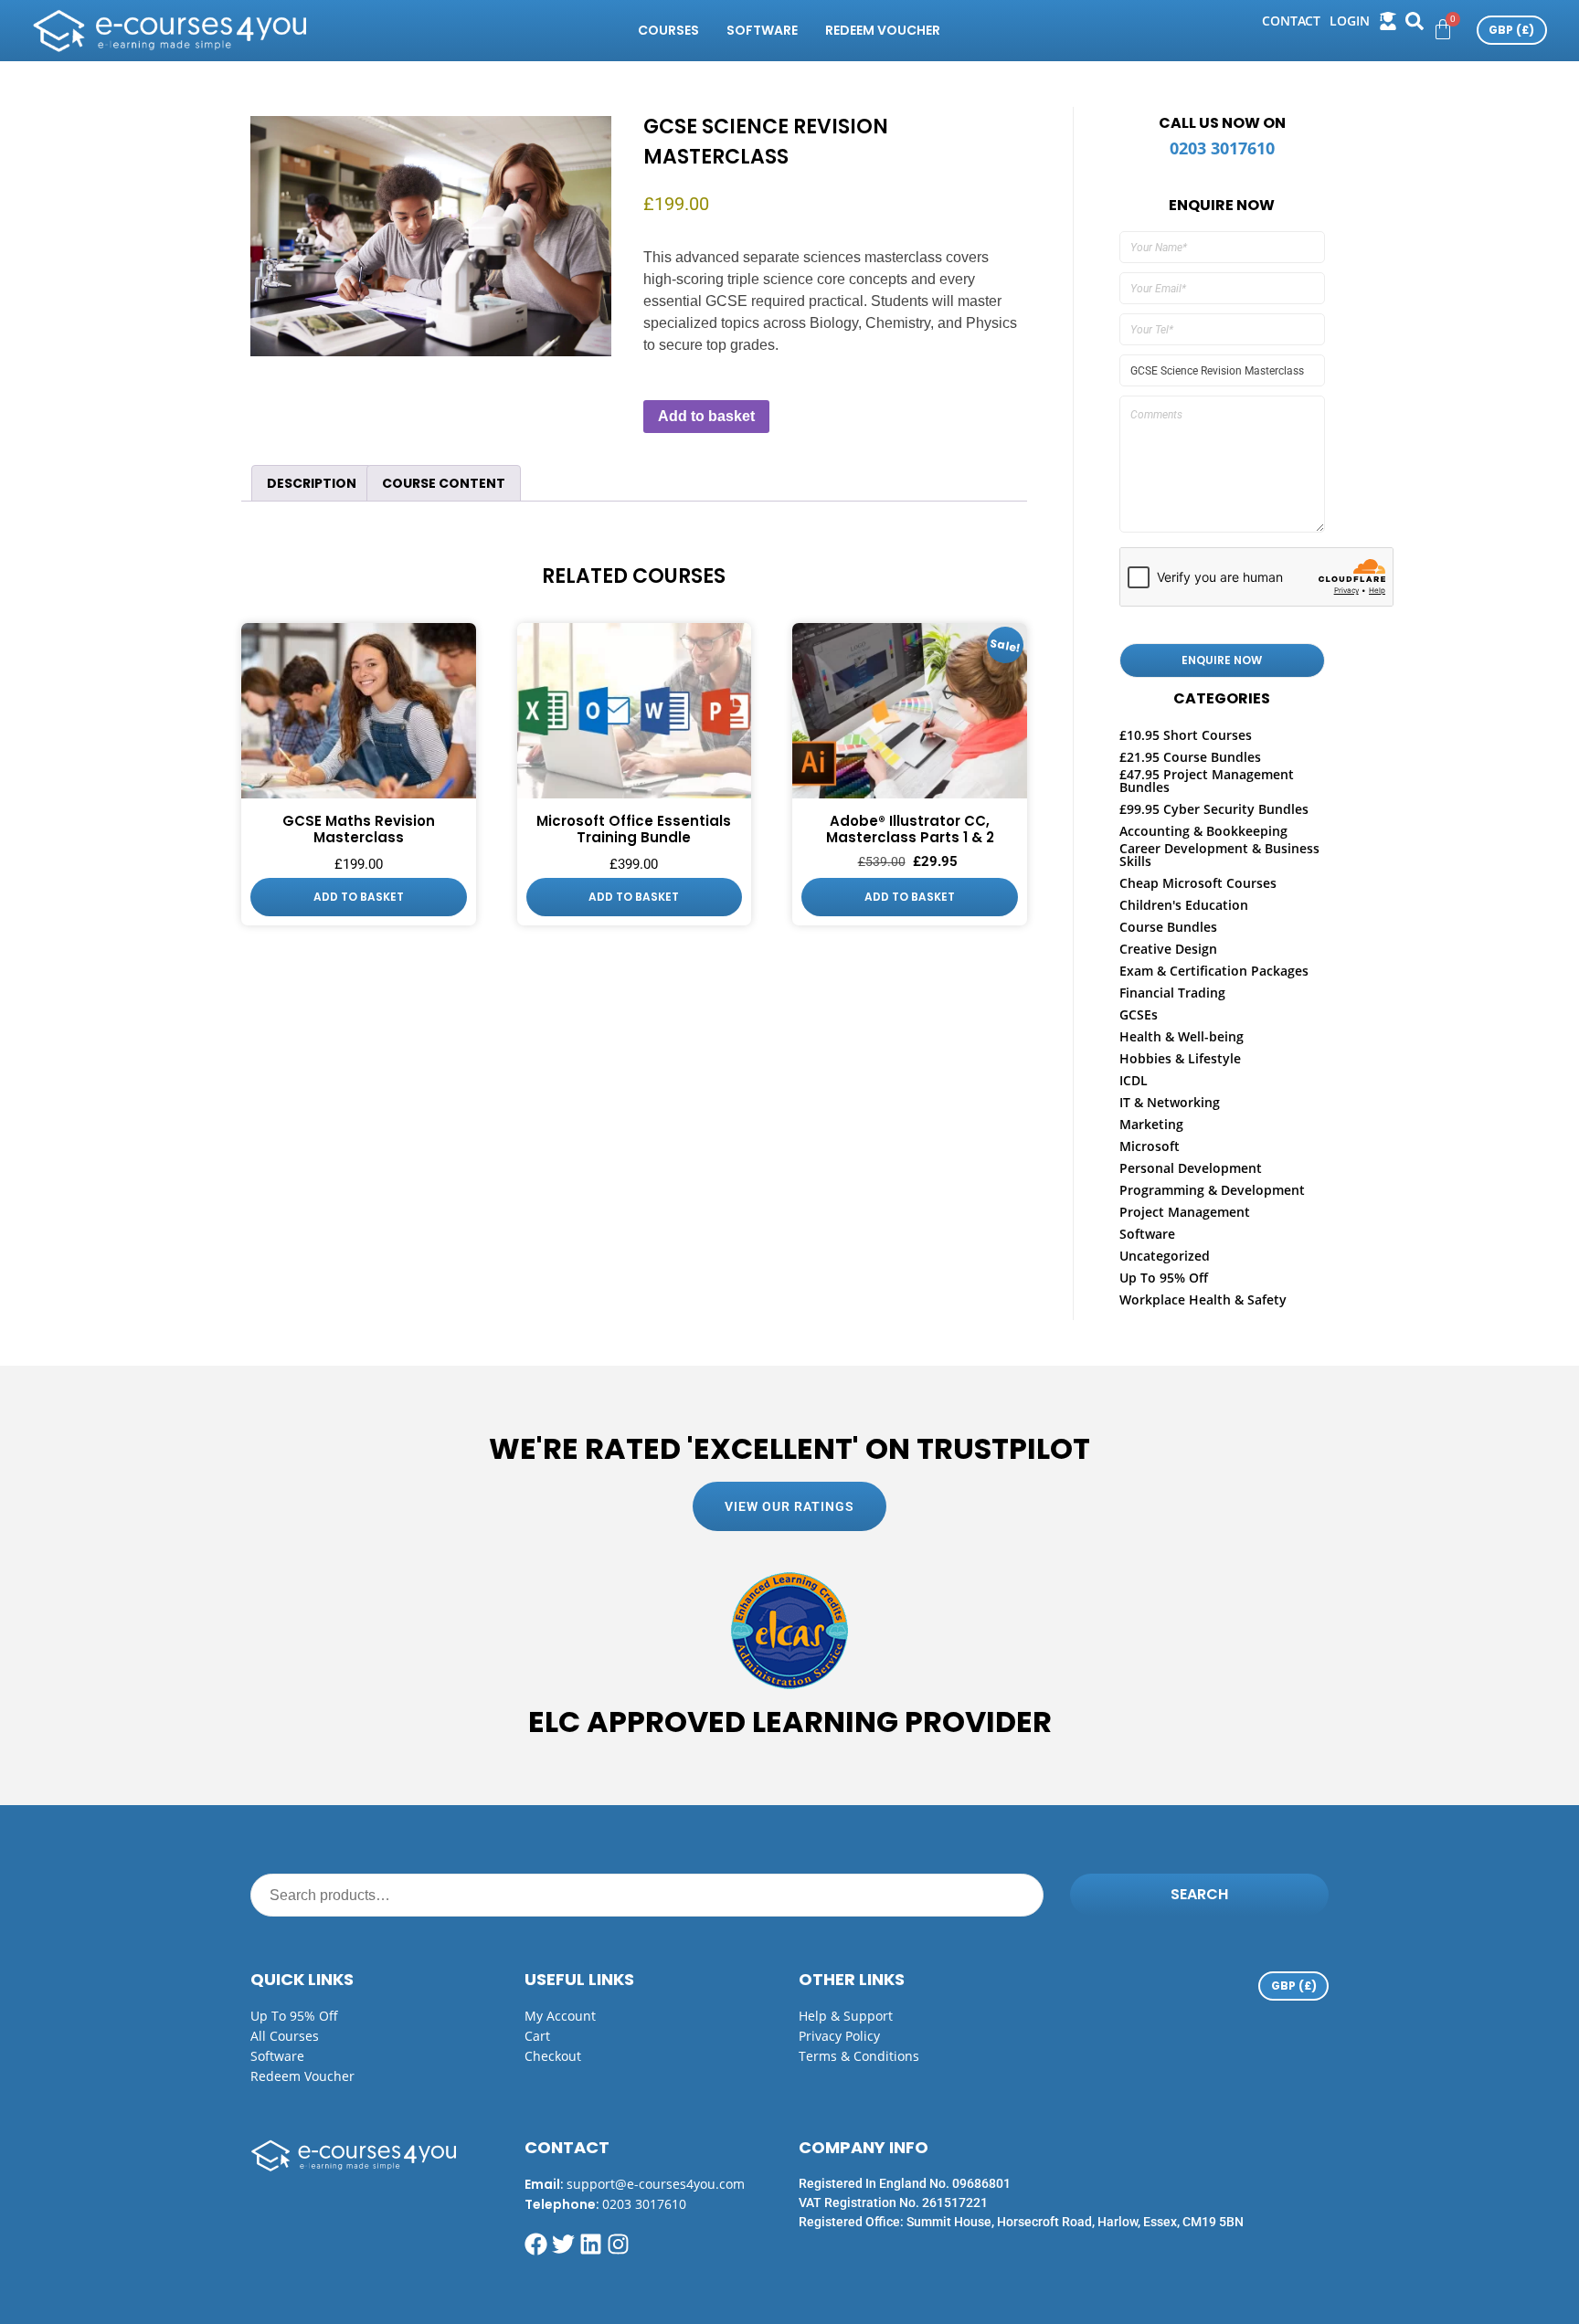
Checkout (553, 2056)
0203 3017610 (1222, 148)
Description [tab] (312, 483)
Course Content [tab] (444, 483)
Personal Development (1191, 1168)
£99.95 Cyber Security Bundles (1214, 809)
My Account (560, 2016)
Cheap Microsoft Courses (1198, 883)
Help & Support (846, 2016)
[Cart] (1443, 29)
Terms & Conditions (859, 2056)
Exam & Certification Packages (1214, 971)
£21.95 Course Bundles (1190, 757)
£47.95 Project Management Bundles (1207, 781)
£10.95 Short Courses (1186, 735)
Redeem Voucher (883, 30)
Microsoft (1150, 1146)
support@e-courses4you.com (656, 2184)
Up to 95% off (294, 2016)
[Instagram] (618, 2244)
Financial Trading (1172, 993)
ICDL (1134, 1080)
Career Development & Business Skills (1219, 855)
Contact (1291, 21)
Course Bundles (1168, 927)
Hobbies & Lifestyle (1180, 1058)
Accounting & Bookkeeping (1203, 831)
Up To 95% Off (1164, 1278)
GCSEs (1139, 1014)
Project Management (1185, 1212)
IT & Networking (1170, 1102)
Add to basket (706, 416)
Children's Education (1184, 905)
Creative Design (1168, 949)
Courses (668, 30)
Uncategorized (1165, 1256)
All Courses (285, 2036)
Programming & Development (1212, 1190)
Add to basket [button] (359, 897)
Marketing (1151, 1124)
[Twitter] (563, 2244)
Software (762, 30)
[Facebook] (536, 2244)
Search (1199, 1894)
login (1350, 21)
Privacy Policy (839, 2036)
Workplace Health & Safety (1203, 1299)
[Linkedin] (591, 2244)
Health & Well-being (1182, 1036)
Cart (537, 2036)
